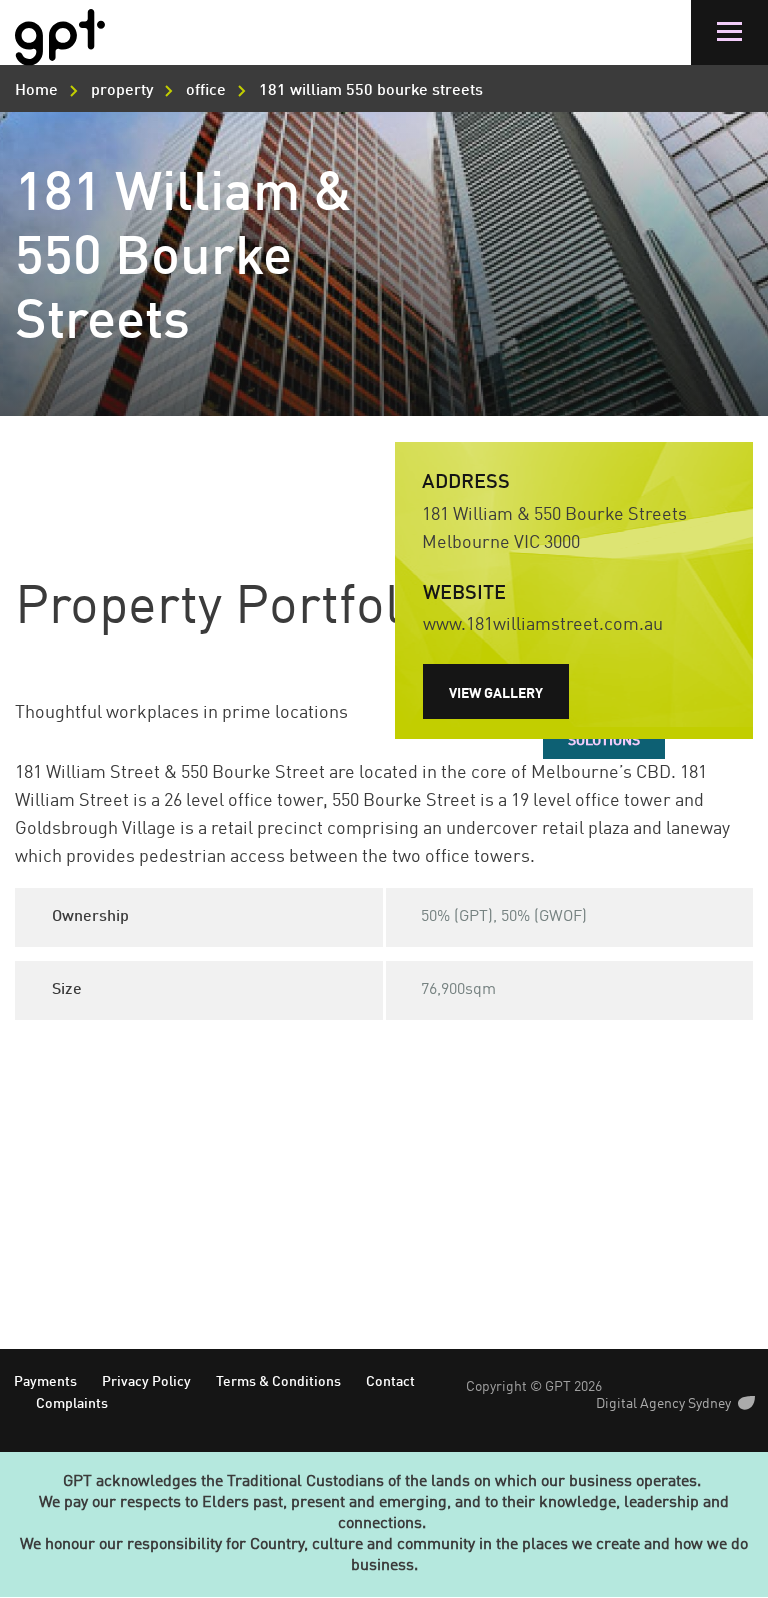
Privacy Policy (146, 1382)
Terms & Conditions (278, 1382)
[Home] (60, 37)
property (122, 91)
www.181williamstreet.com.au (543, 625)
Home (36, 91)
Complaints (72, 1404)
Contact (390, 1382)
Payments (45, 1382)
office (206, 91)
